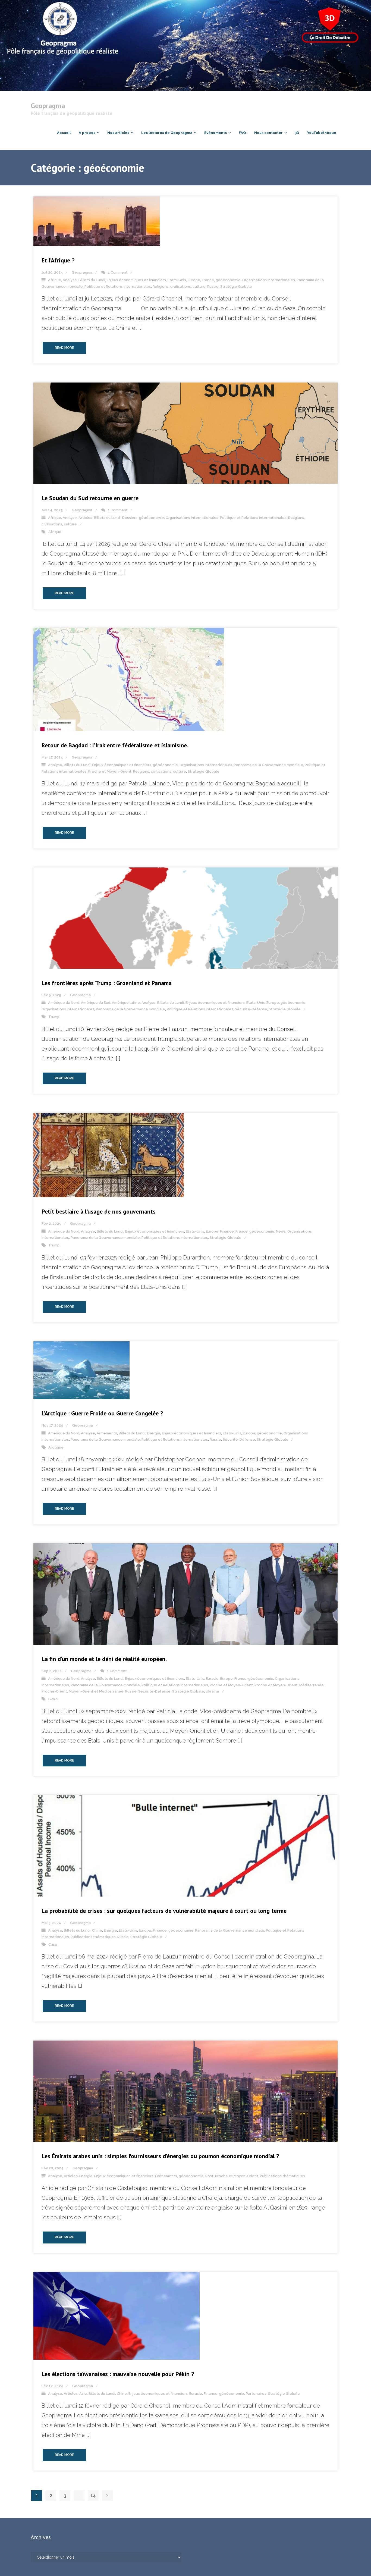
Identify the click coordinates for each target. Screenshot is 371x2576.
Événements (166, 2176)
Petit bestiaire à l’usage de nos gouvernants (99, 1211)
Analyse (70, 280)
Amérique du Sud (96, 1003)
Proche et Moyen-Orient (110, 771)
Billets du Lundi (92, 280)
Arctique (56, 1447)
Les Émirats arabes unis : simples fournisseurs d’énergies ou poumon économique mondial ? (160, 2156)
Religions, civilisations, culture (179, 286)
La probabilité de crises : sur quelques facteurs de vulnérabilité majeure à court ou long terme (164, 1911)
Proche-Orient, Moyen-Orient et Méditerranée (83, 1691)
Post (209, 2176)
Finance (227, 1231)
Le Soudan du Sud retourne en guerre (90, 498)
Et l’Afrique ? (58, 260)
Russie (213, 286)
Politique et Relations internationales (118, 286)
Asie (83, 2394)
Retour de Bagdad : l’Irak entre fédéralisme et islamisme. (115, 745)
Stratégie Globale (236, 286)
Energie (154, 1433)
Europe (194, 280)
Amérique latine (126, 1003)
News (281, 1231)
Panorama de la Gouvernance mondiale (268, 765)
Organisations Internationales (269, 280)
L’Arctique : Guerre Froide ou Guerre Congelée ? (102, 1413)
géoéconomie (228, 280)
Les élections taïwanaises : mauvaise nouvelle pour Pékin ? (118, 2374)
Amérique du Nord (64, 1003)
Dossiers (130, 518)
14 (93, 2495)
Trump (54, 1017)
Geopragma (82, 272)
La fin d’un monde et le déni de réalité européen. (104, 1659)
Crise (53, 1944)
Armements (107, 1433)
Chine (97, 1930)
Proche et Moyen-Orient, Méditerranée (289, 1685)
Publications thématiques (93, 1937)
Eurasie (212, 1679)
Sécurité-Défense (251, 1009)
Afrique (55, 280)
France (208, 280)
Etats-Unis (177, 280)
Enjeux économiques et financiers (136, 280)
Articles (85, 518)
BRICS (53, 1699)
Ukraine (212, 1691)
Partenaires (256, 2394)
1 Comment (118, 272)
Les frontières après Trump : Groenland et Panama (107, 983)
